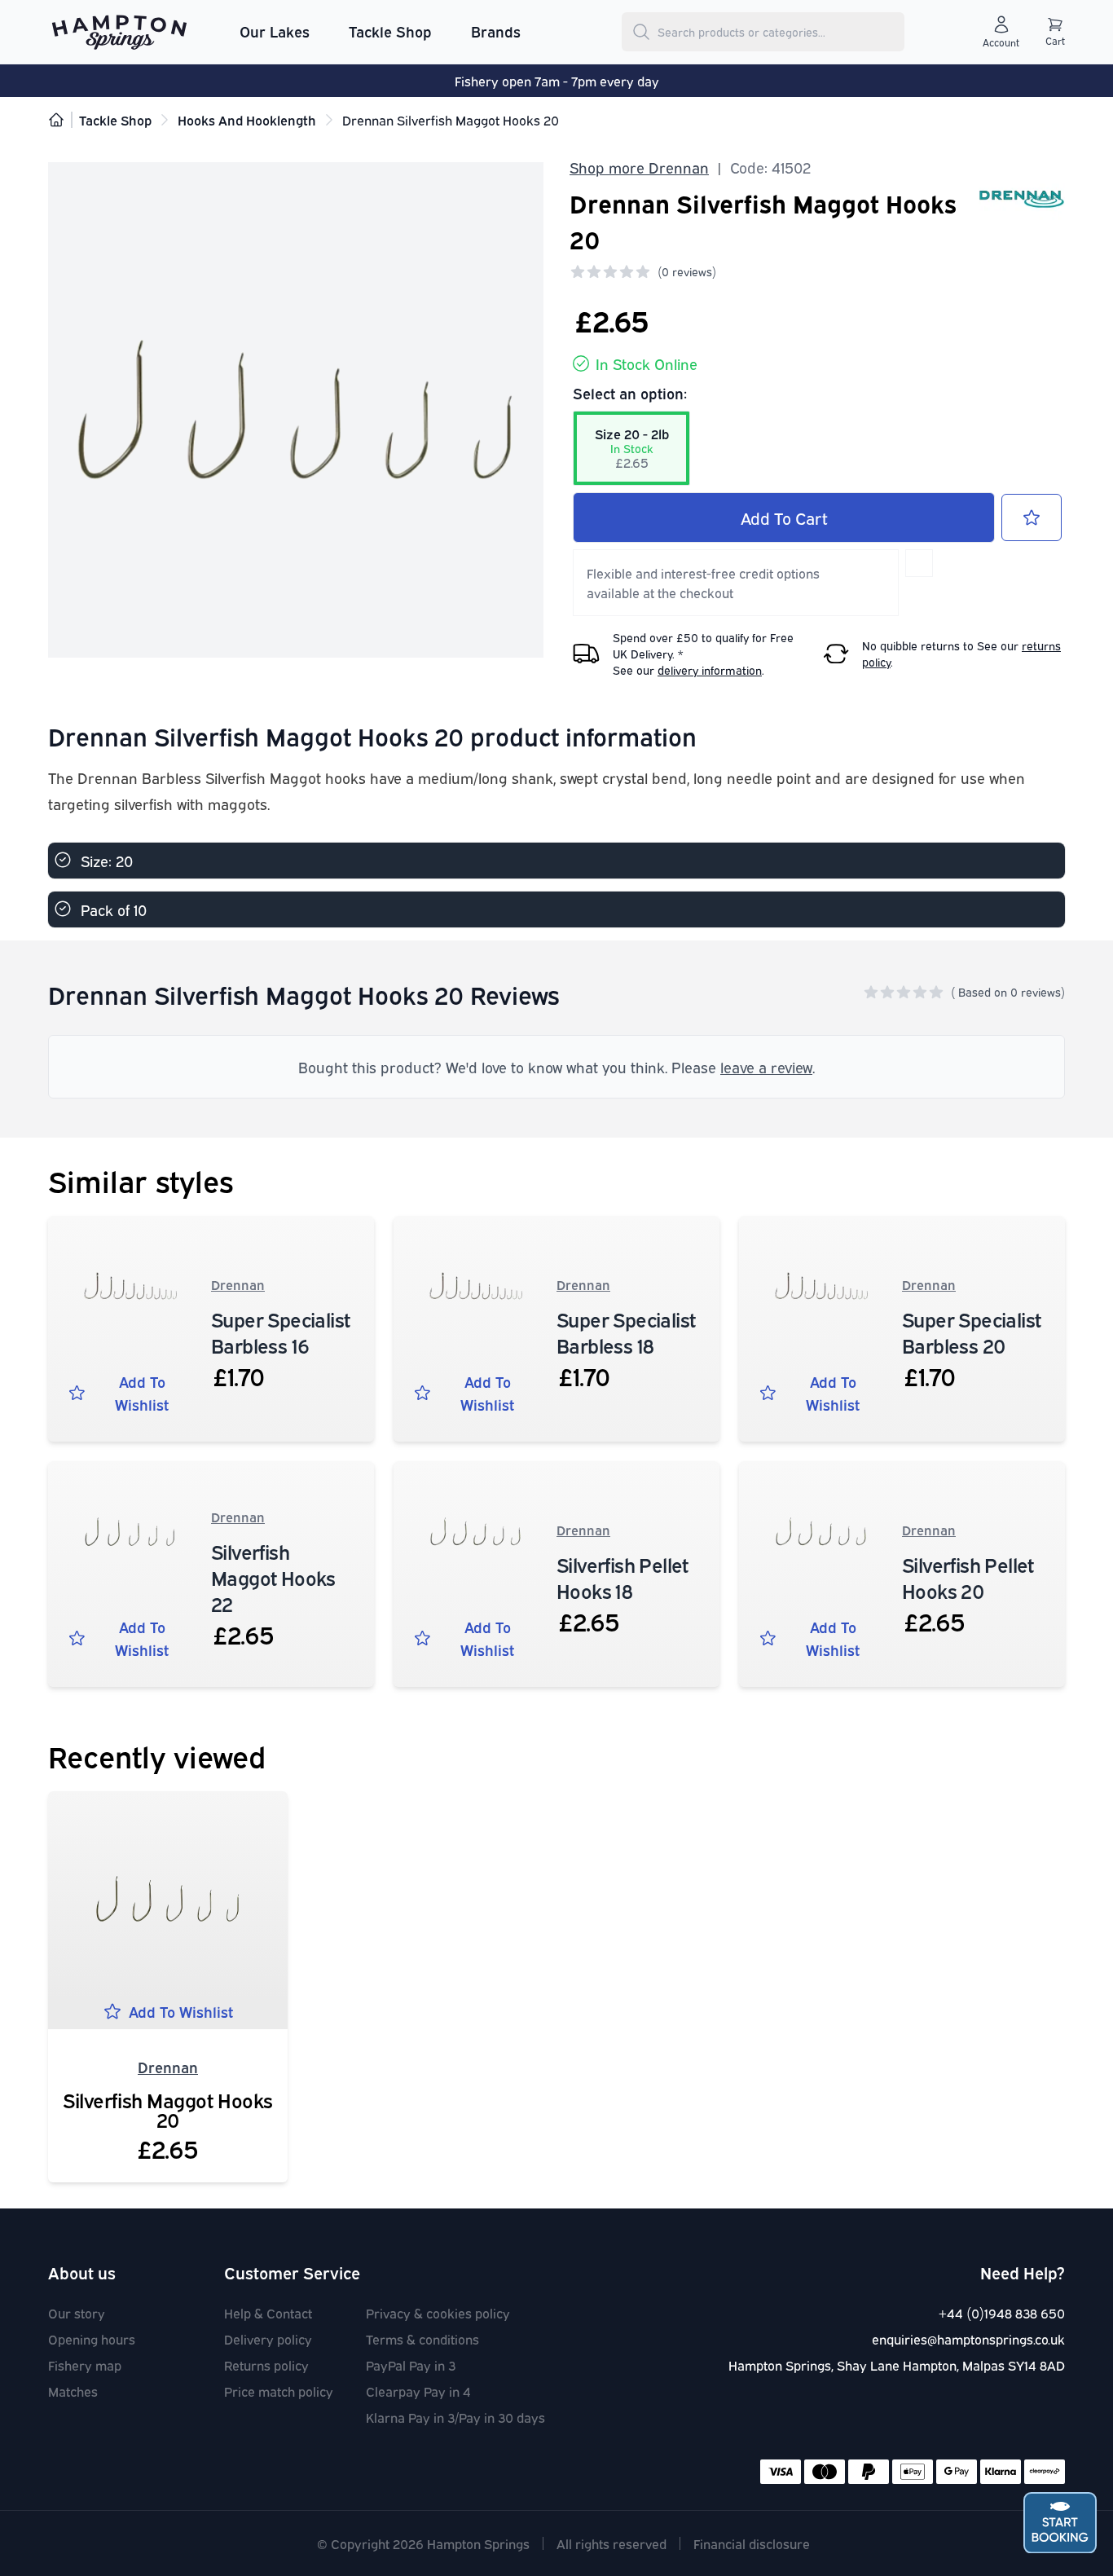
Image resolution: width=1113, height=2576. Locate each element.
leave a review (766, 1067)
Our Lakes (275, 31)
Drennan (238, 1284)
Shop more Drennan (639, 167)
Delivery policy (268, 2339)
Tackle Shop (390, 31)
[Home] (56, 120)
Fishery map (85, 2365)
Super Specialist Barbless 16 (280, 1332)
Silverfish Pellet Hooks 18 (622, 1577)
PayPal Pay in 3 (411, 2365)
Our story (77, 2313)
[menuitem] (275, 32)
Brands (496, 31)
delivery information (710, 669)
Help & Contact (268, 2313)
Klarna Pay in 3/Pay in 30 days (455, 2417)
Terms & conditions (422, 2339)
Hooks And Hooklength (247, 120)
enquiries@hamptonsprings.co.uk (968, 2339)
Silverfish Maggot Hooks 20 (168, 2109)
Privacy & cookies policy (438, 2313)
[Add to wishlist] (1032, 517)
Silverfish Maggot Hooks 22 (273, 1577)
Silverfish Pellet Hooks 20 (968, 1577)
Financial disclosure (752, 2543)
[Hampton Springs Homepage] (119, 32)
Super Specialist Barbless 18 (626, 1332)
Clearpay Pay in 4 (418, 2391)
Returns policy (266, 2365)
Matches (73, 2391)
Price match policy (279, 2391)
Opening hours (92, 2339)
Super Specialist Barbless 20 (971, 1332)
